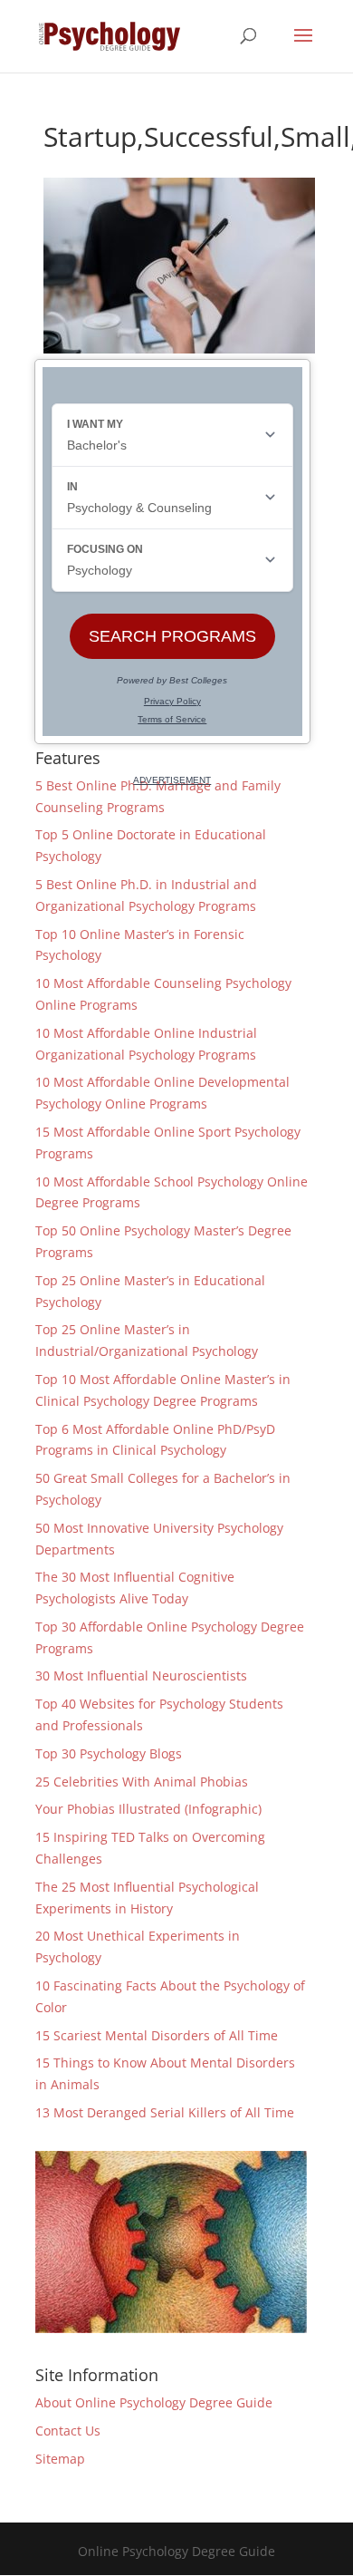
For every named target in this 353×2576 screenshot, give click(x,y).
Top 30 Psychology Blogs (109, 1753)
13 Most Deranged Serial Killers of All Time (165, 2112)
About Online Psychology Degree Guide (154, 2402)
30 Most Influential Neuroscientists (141, 1675)
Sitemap (60, 2459)
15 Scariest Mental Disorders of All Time (157, 2035)
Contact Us (68, 2431)
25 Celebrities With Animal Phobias (142, 1782)
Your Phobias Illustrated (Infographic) (148, 1809)
